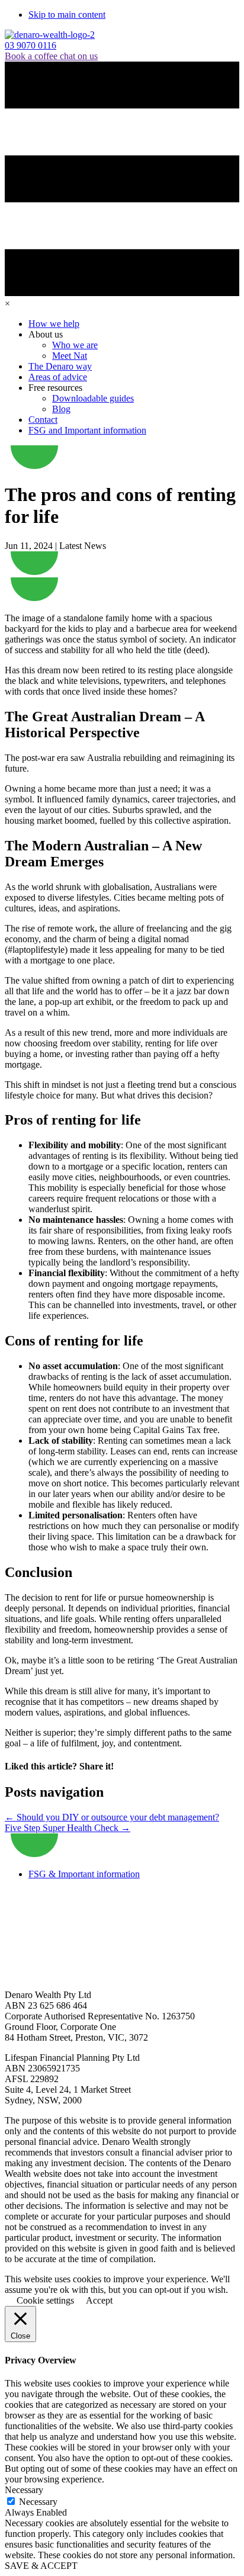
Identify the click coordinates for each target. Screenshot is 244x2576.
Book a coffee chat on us (51, 56)
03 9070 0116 (30, 45)
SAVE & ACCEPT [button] (41, 2566)
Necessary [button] (24, 2490)
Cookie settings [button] (45, 2300)
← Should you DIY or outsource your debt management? (112, 1817)
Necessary (38, 2502)
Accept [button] (99, 2300)
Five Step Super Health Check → (68, 1828)
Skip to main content (67, 15)
